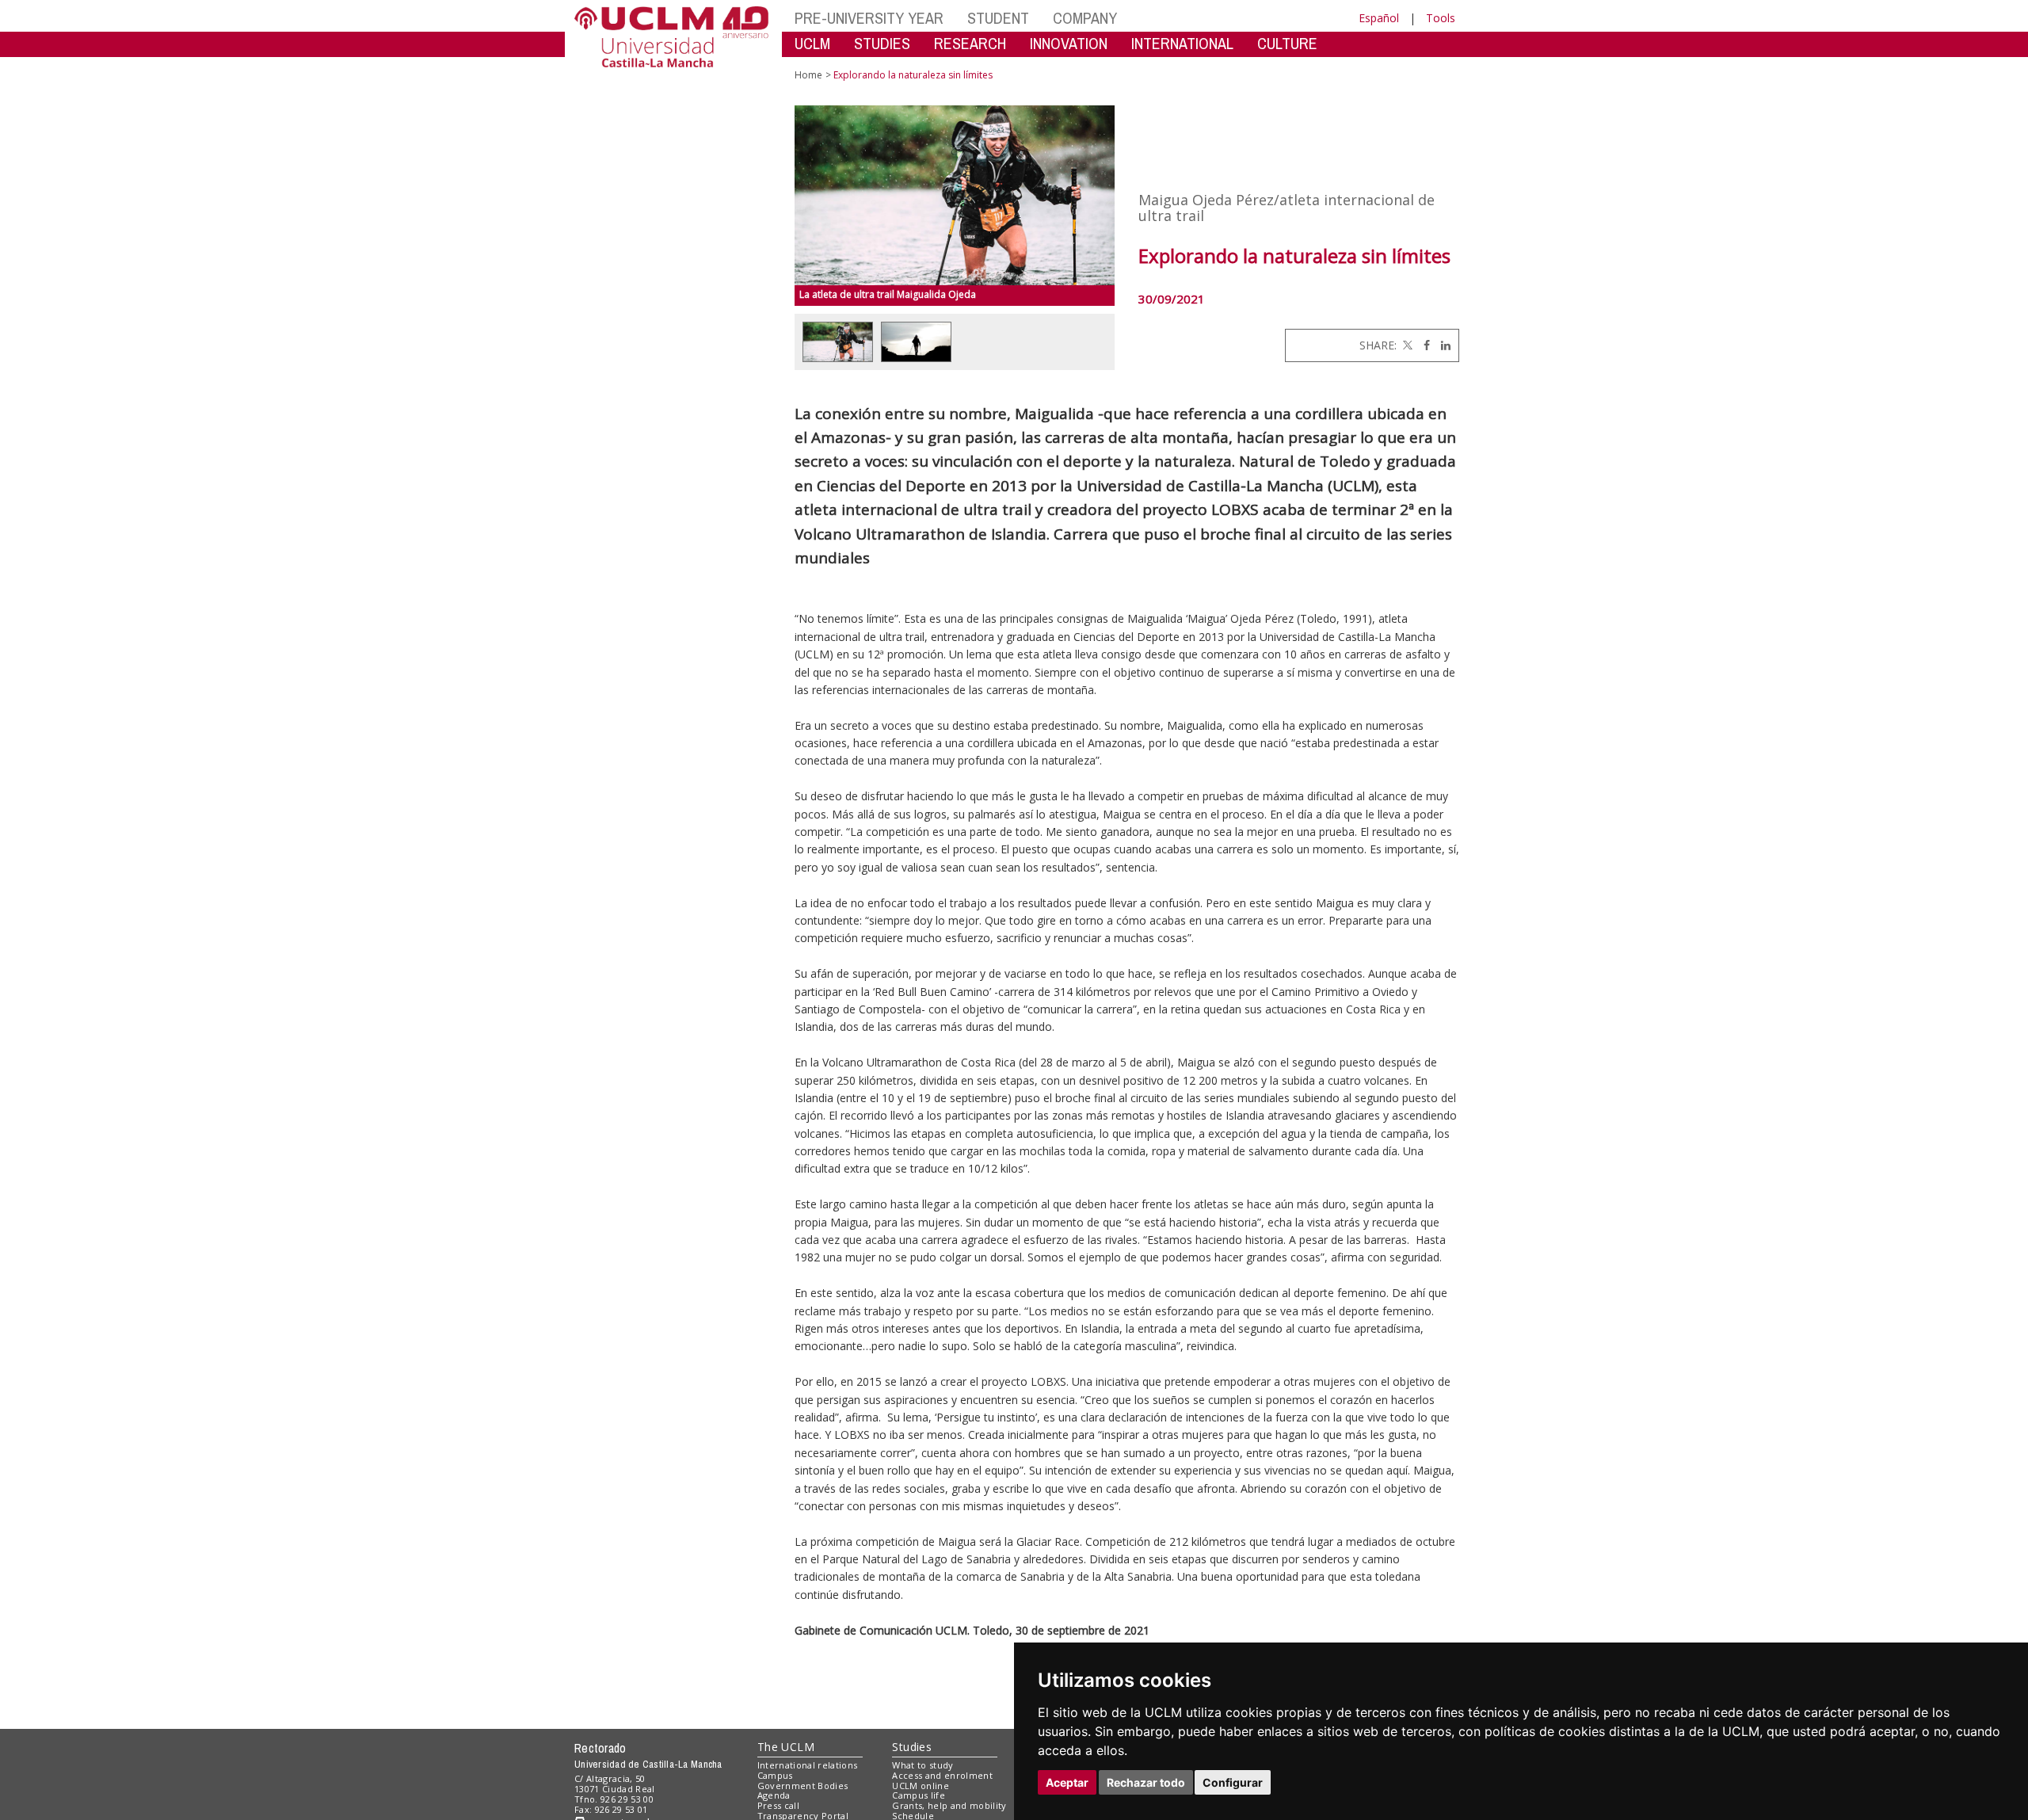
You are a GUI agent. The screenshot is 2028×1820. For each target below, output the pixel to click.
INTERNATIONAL (1182, 43)
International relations (808, 1765)
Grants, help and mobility (949, 1805)
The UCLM (786, 1747)
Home (808, 75)
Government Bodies (803, 1786)
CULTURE (1287, 43)
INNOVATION (1069, 43)
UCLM (812, 43)
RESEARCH (970, 43)
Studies (912, 1747)
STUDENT (998, 18)
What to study (923, 1765)
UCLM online (921, 1786)
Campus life (919, 1795)
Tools (1441, 18)
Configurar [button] (1233, 1782)
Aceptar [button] (1067, 1782)
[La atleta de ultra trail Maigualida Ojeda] (955, 195)
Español (1379, 18)
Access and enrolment (942, 1775)
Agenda (774, 1795)
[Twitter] (1406, 345)
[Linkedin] (1442, 345)
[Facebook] (1423, 345)
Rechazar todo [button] (1146, 1782)
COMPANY (1085, 18)
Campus (775, 1775)
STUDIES (882, 43)
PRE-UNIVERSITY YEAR (869, 18)
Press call (778, 1805)
